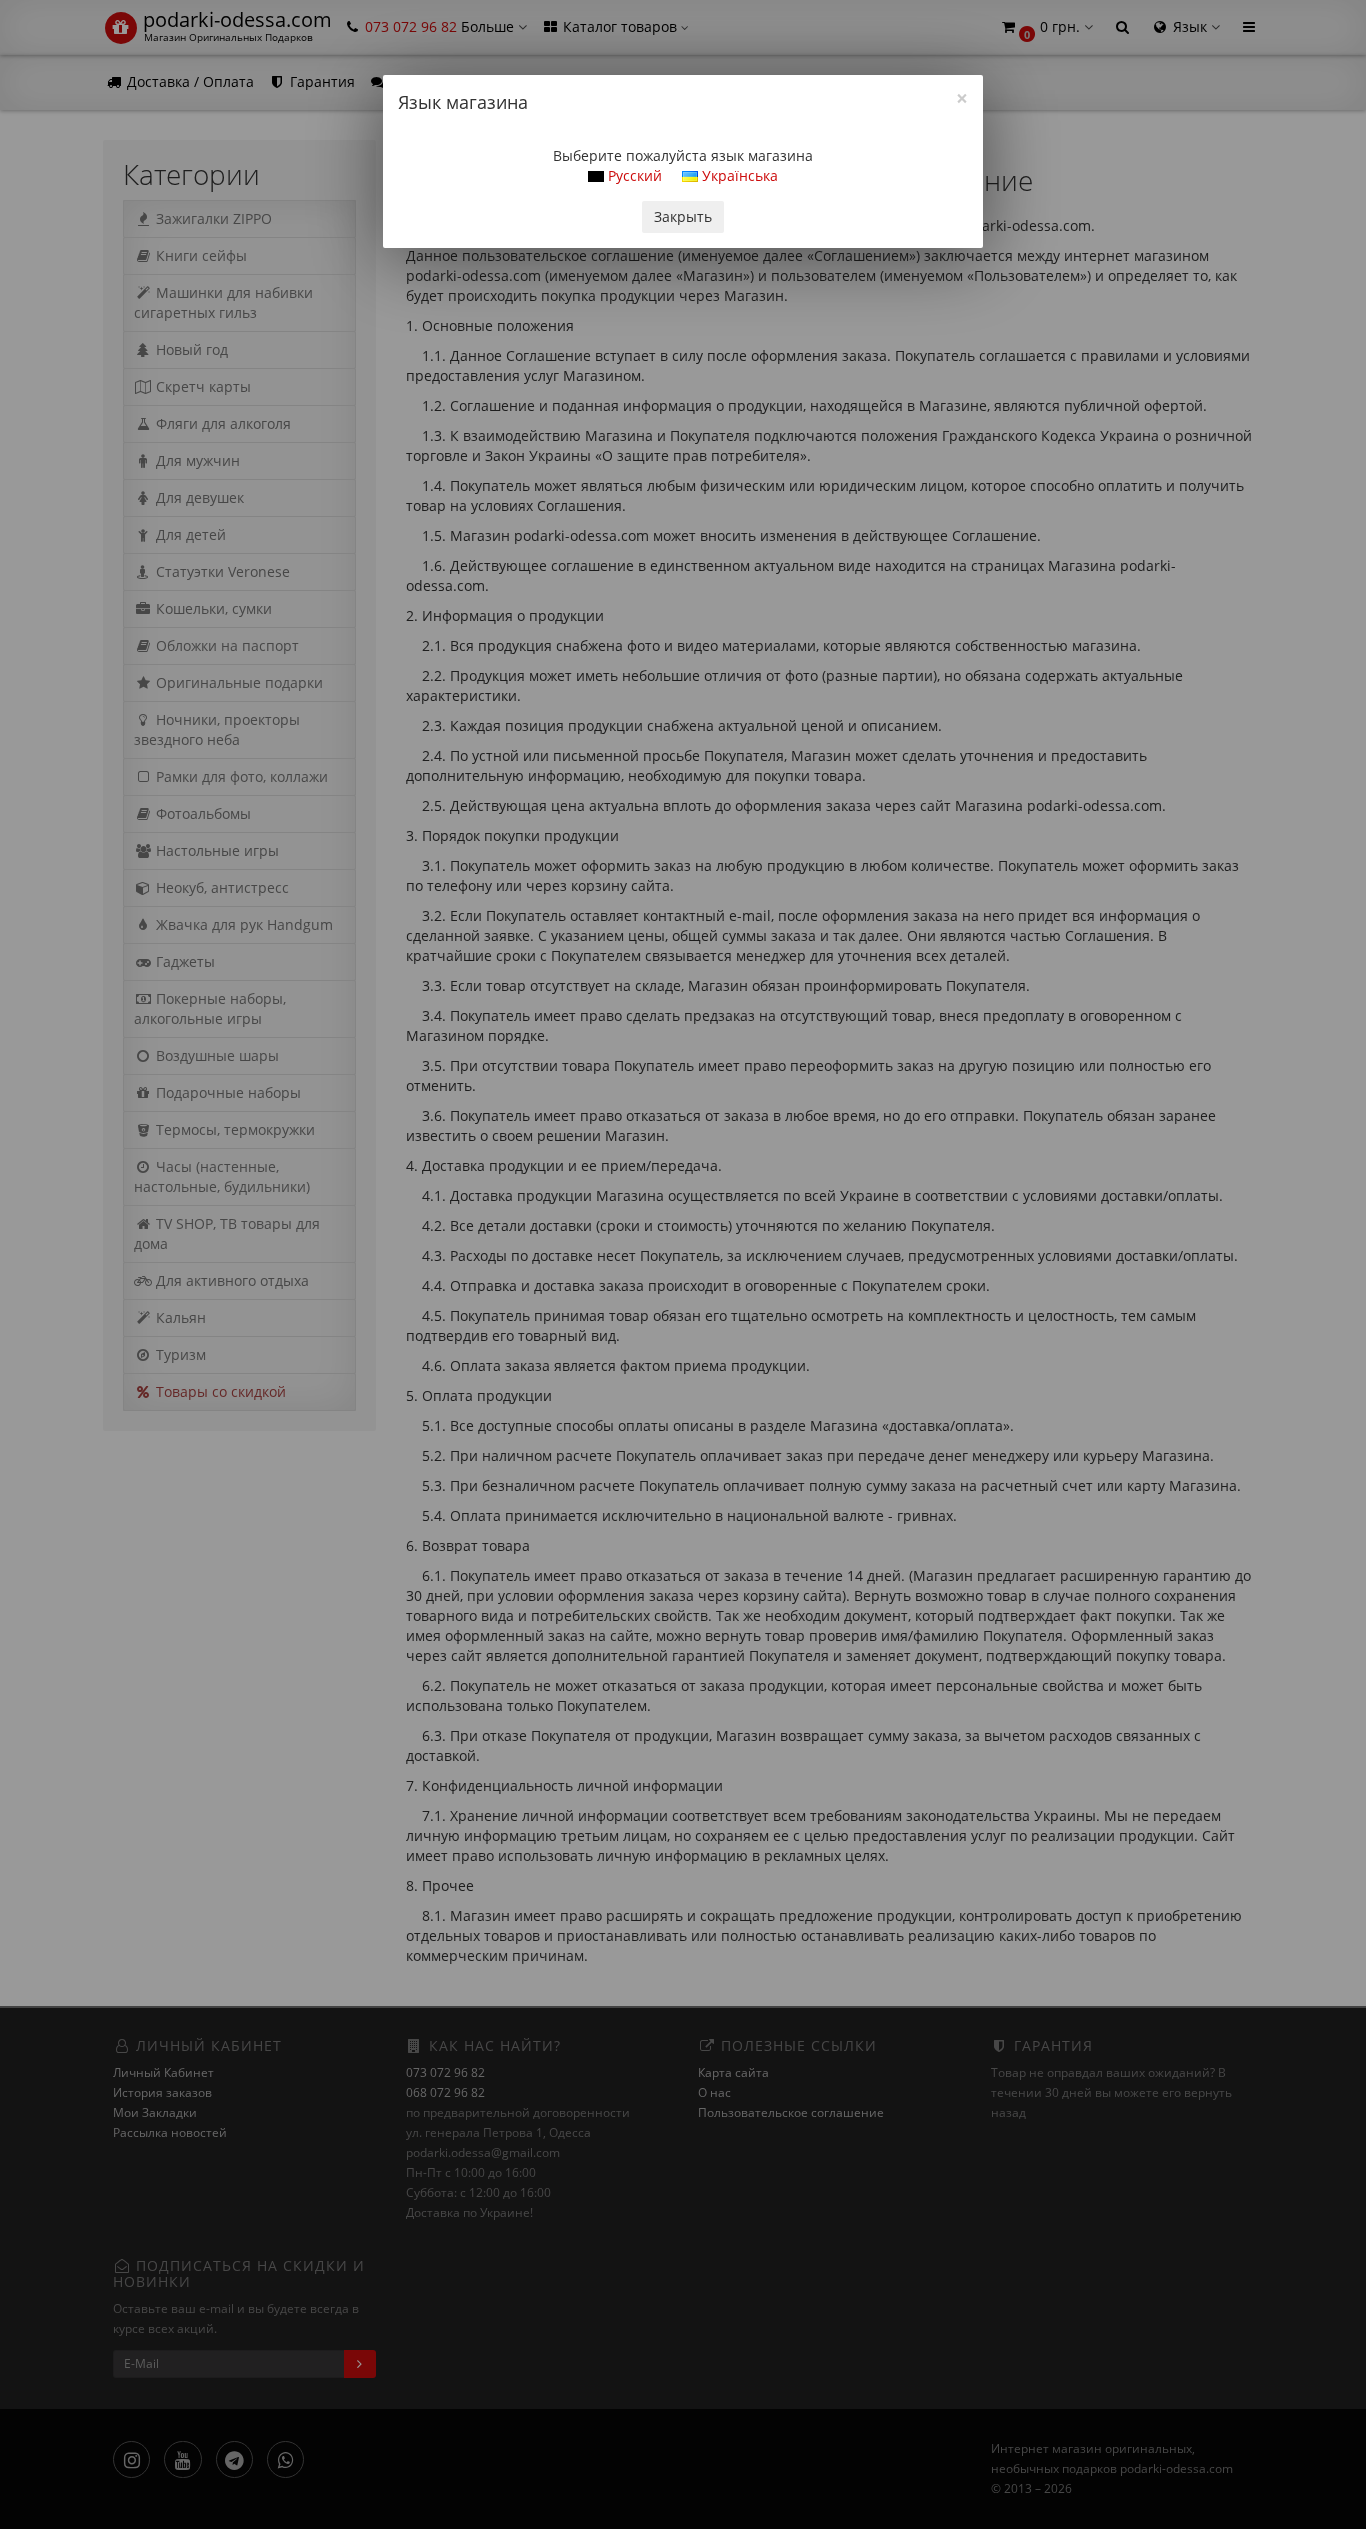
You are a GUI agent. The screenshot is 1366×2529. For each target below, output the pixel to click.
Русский (633, 175)
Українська (738, 175)
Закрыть (683, 216)
